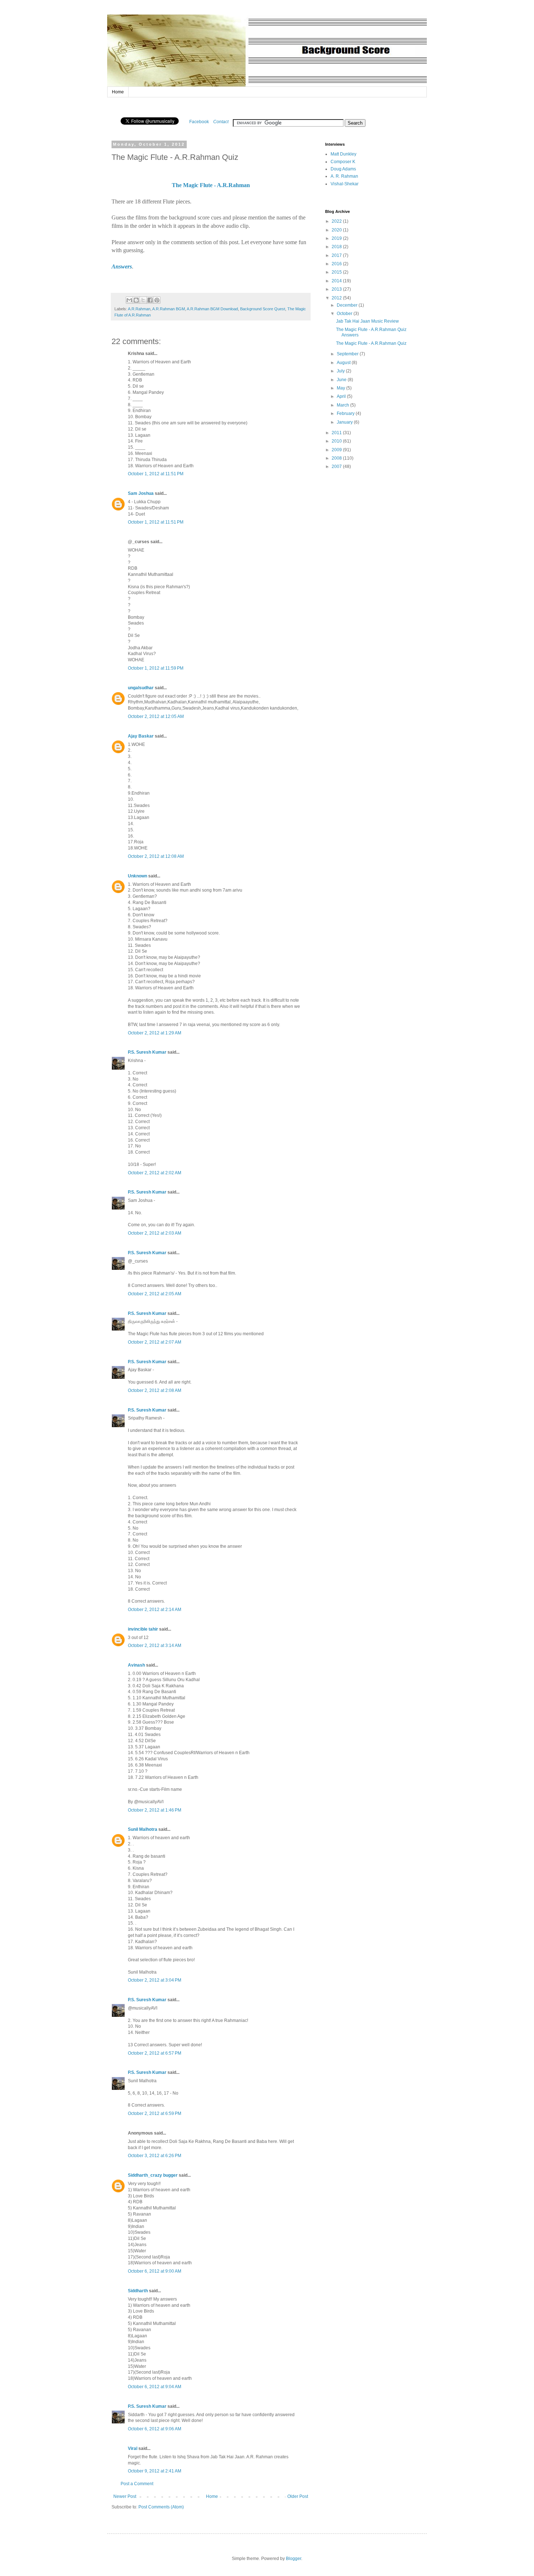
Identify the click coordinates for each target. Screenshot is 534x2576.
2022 (337, 221)
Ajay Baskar (141, 736)
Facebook (199, 122)
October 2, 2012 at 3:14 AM (155, 1646)
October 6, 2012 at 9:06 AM (155, 2429)
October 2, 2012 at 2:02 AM (155, 1173)
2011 (337, 433)
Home (118, 92)
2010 (337, 441)
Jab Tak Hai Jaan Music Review (367, 321)
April (342, 396)
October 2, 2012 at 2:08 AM (155, 1390)
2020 (337, 230)
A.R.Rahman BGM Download (212, 309)
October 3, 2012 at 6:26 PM (155, 2156)
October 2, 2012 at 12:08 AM (156, 856)
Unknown (137, 876)
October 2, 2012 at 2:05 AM (155, 1294)
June (342, 380)
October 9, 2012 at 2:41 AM (155, 2471)
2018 (337, 247)
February (346, 413)
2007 (337, 467)
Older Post (298, 2496)
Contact (221, 122)
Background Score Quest (263, 309)
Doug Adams (343, 169)
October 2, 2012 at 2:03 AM (155, 1233)
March (343, 405)
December (348, 305)
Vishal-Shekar (345, 184)
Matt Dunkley (343, 154)
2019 (337, 238)
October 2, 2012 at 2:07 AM (155, 1342)
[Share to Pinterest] (157, 300)
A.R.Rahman (139, 309)
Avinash (136, 1665)
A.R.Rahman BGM (169, 309)
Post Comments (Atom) (161, 2507)
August (344, 363)
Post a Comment (137, 2484)
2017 (337, 255)
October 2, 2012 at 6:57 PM (155, 2053)
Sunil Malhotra (143, 1829)
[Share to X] (143, 300)
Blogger (294, 2559)
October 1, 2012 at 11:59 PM (156, 668)
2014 (337, 281)
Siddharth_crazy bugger (153, 2175)
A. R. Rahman (344, 176)
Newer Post (125, 2496)
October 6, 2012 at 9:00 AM (155, 2271)
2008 (337, 458)
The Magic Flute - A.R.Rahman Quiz (371, 343)
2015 (337, 272)
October (345, 314)
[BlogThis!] (136, 300)
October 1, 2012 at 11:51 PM (156, 474)
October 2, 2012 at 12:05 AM (156, 716)
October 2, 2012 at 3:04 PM (155, 1980)
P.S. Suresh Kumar (147, 1052)
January (345, 422)
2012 (337, 298)
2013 (337, 289)
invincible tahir (143, 1629)
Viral (133, 2448)
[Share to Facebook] (150, 300)
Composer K (343, 162)
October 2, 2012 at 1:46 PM (155, 1810)
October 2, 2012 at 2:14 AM (155, 1610)
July (341, 371)
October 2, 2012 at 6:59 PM (155, 2113)
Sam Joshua (141, 493)
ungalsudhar (141, 688)
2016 (337, 264)
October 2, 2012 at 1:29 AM (155, 1033)
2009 (337, 450)
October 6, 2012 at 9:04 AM (155, 2387)
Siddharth (138, 2291)
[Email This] (129, 300)
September (348, 354)
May (341, 388)
